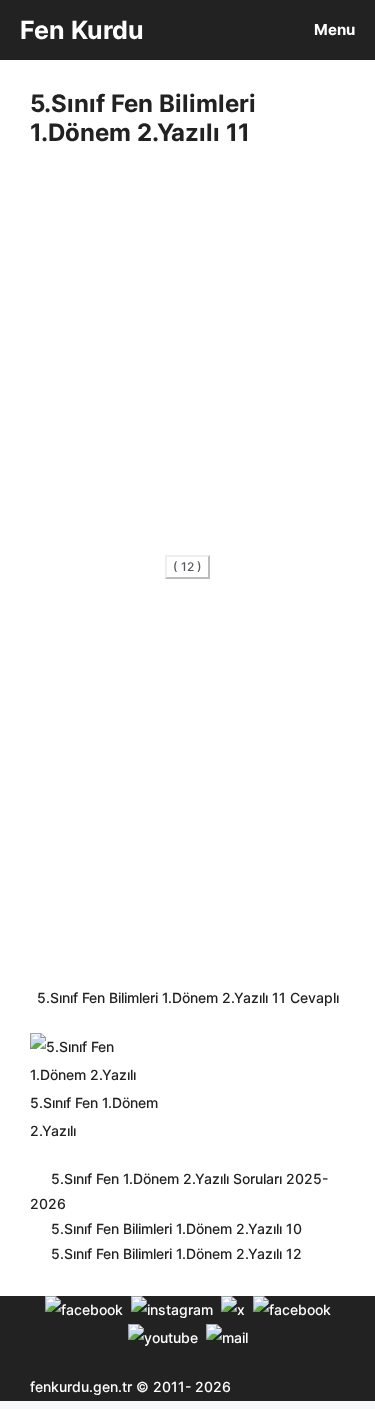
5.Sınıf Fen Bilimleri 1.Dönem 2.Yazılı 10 (176, 1228)
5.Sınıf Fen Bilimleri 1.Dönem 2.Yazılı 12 (176, 1253)
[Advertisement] (187, 356)
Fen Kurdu (82, 30)
